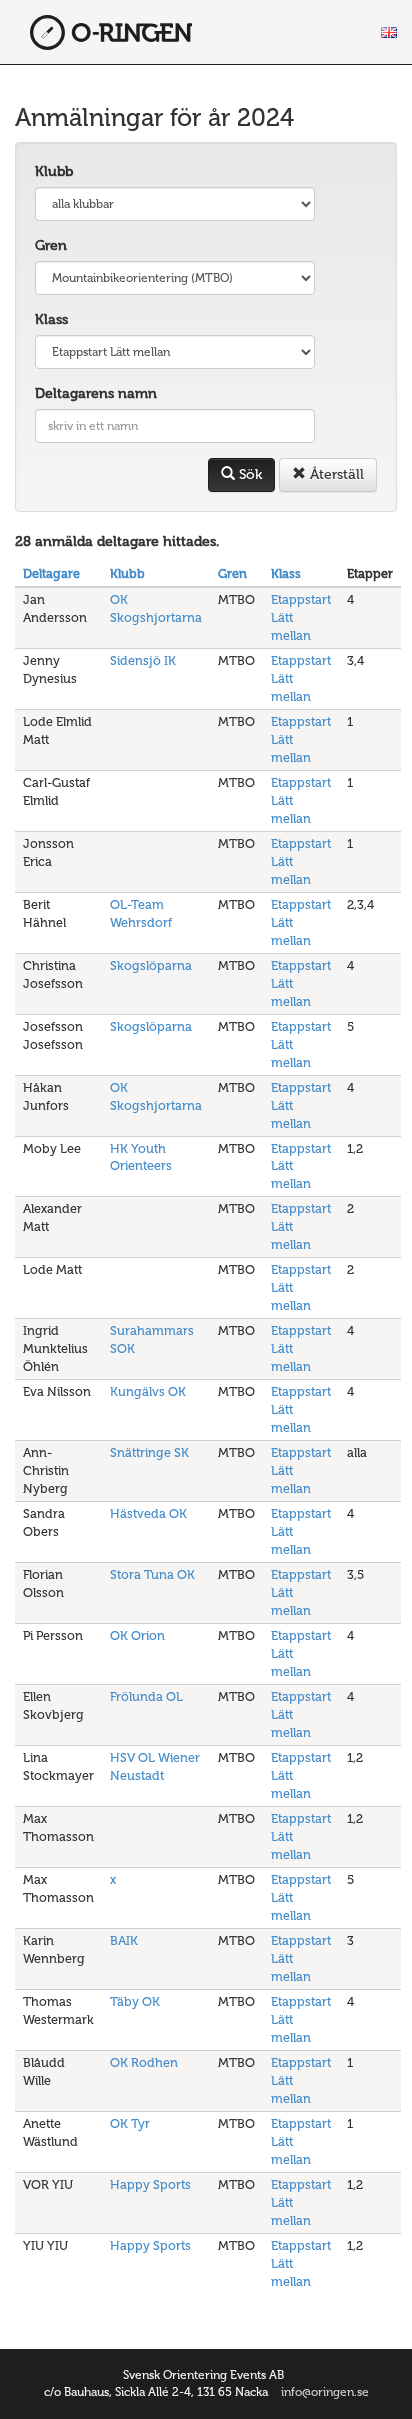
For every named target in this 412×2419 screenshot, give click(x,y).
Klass (51, 319)
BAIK (124, 1940)
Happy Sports (150, 2184)
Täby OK (135, 2001)
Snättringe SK (149, 1452)
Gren (51, 245)
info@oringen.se (325, 2392)
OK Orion (137, 1635)
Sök (248, 474)
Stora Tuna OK (152, 1574)
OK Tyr (130, 2123)
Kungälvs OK (148, 1391)
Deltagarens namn (96, 393)
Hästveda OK (148, 1513)
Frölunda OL (146, 1696)
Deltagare (51, 573)
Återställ (335, 474)
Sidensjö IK (143, 660)
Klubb (54, 171)
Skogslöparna (151, 965)
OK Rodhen (144, 2062)
